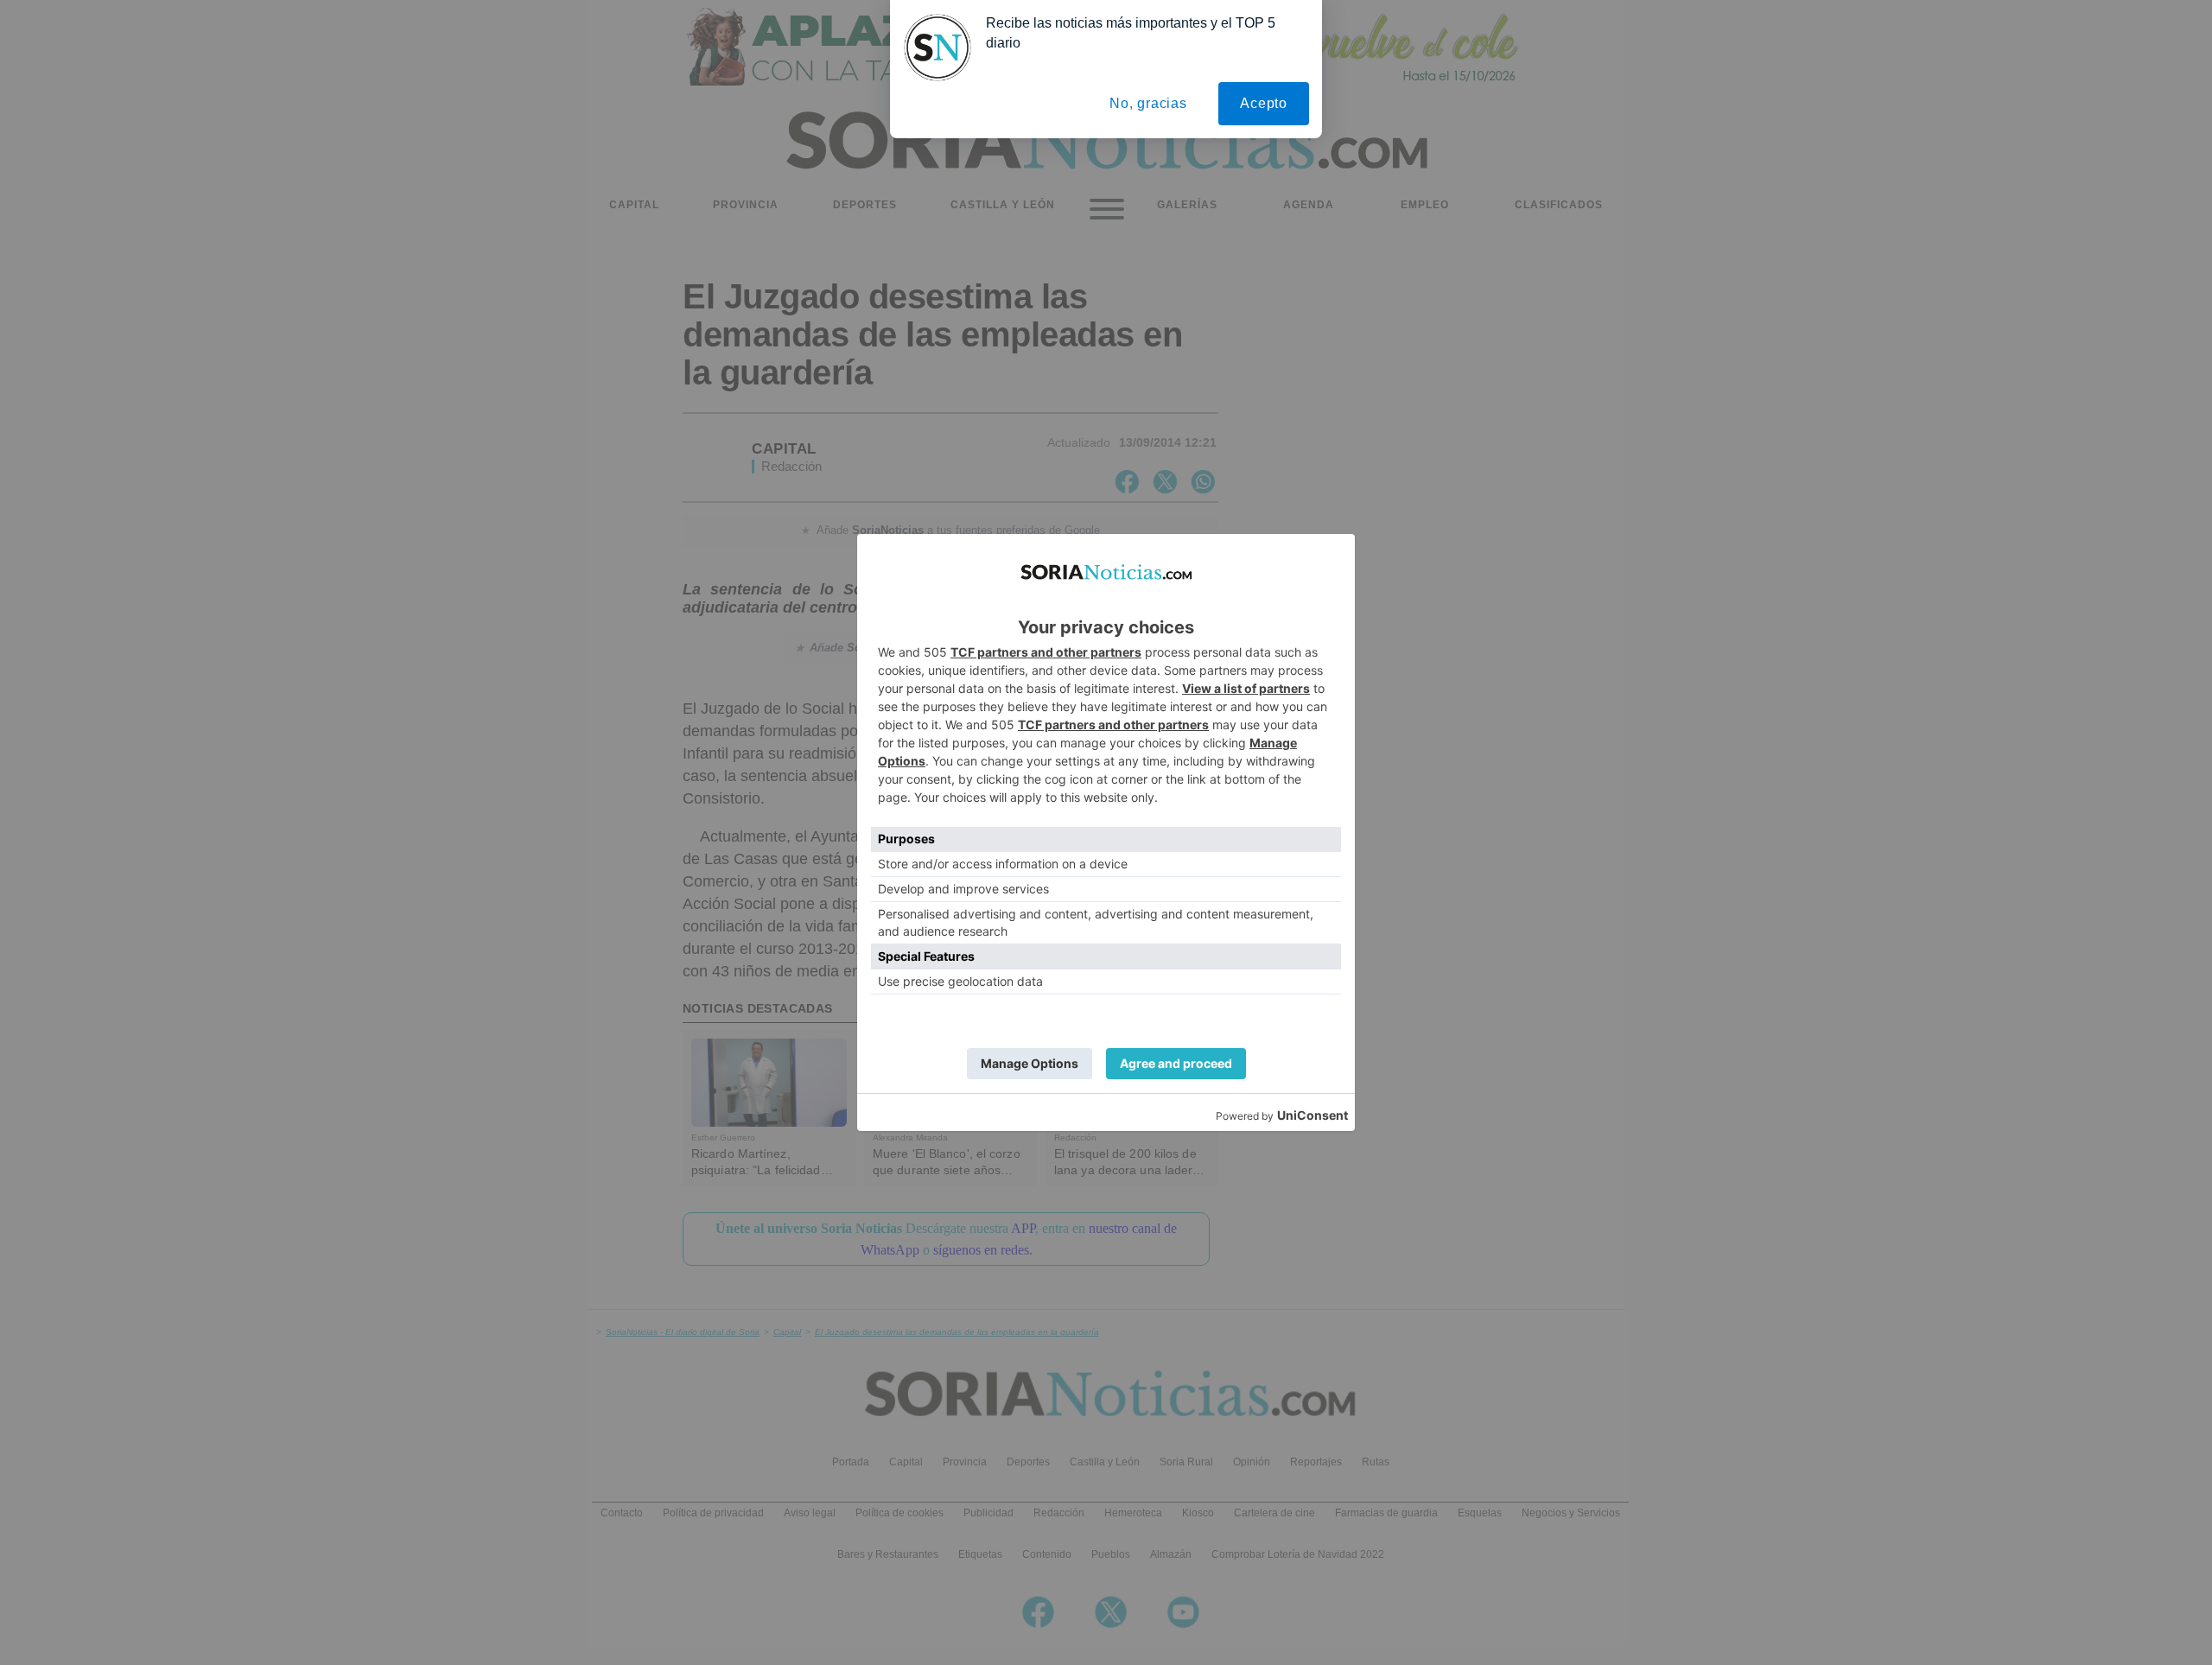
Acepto (1264, 103)
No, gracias (1148, 103)
